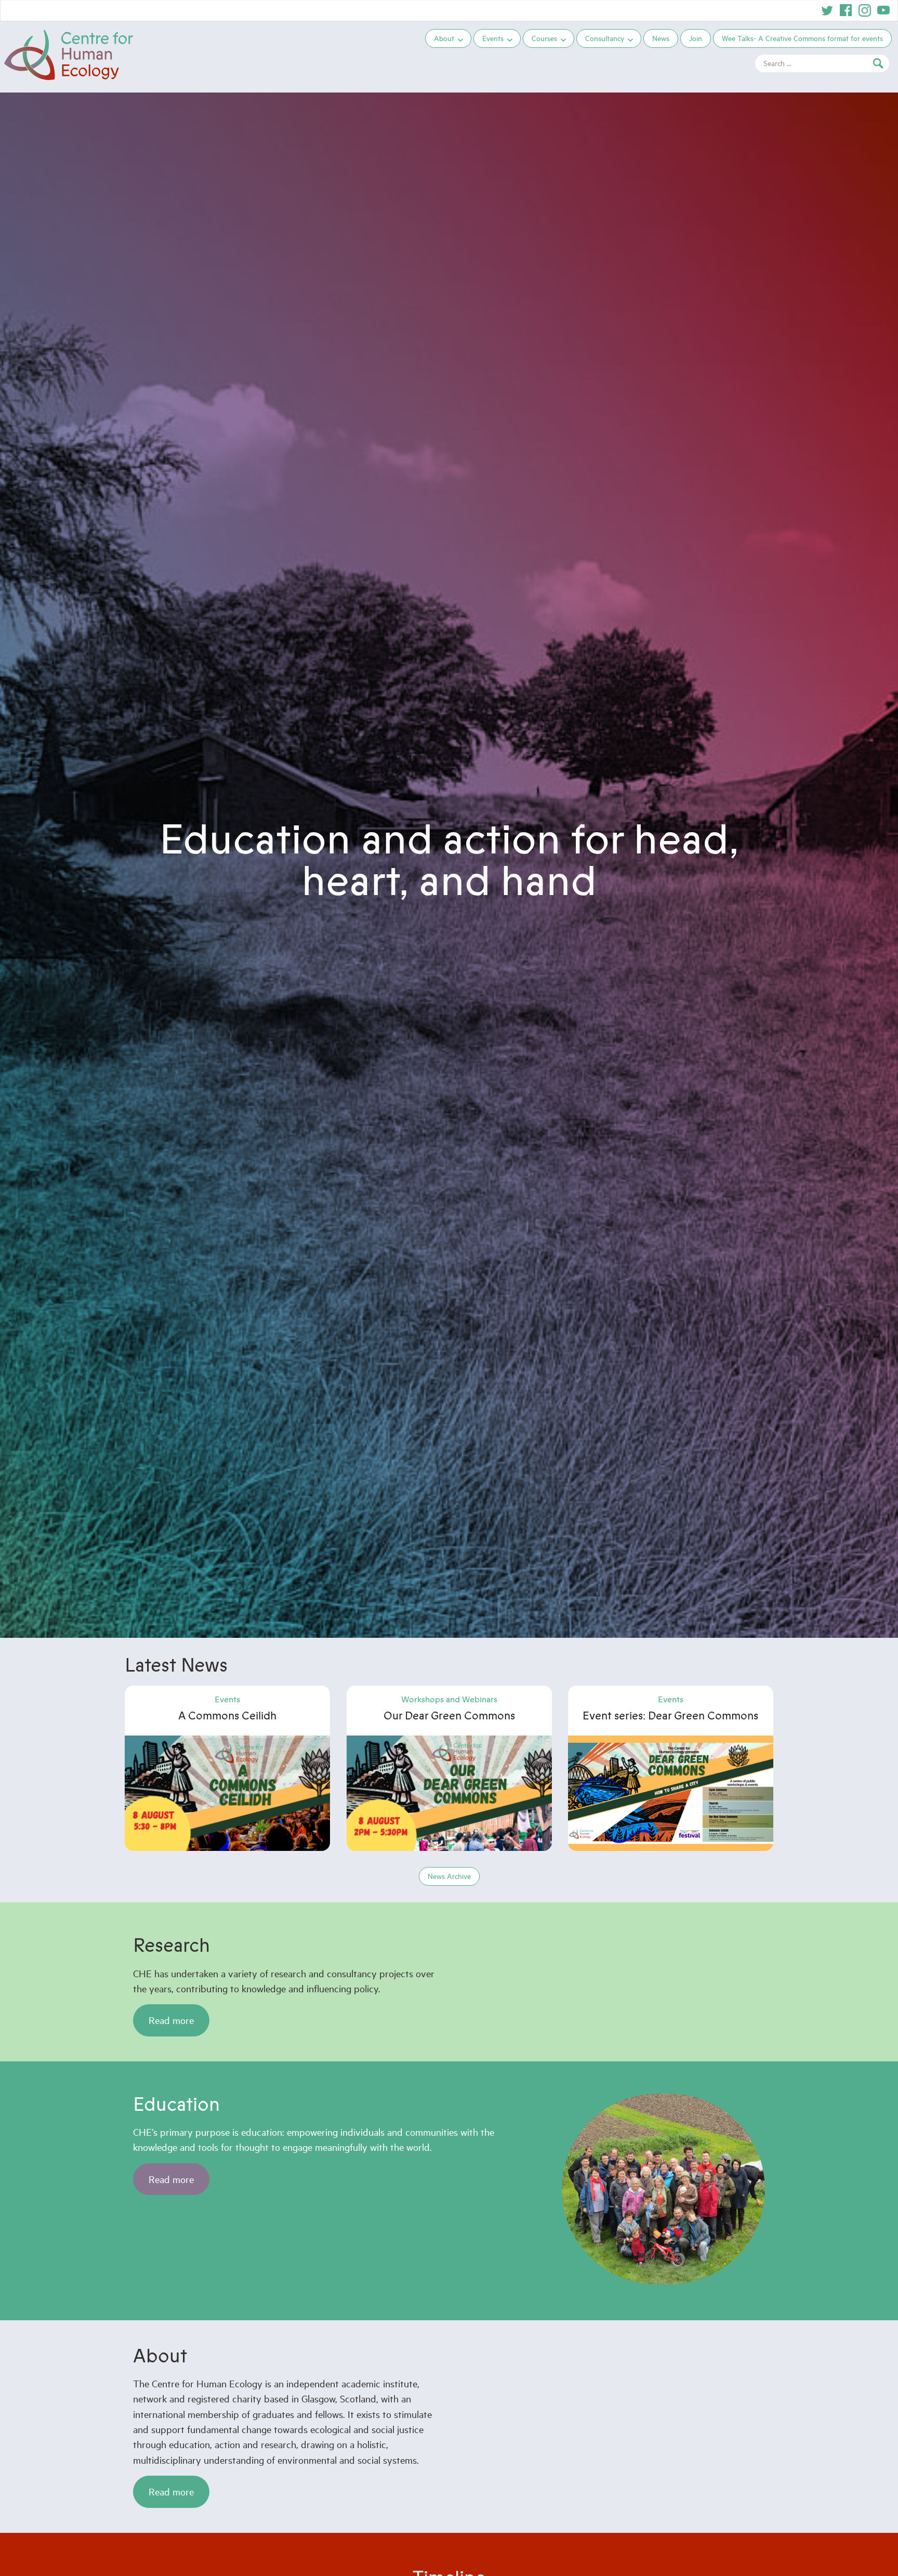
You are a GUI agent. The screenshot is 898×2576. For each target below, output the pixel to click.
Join (696, 38)
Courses (544, 38)
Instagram (865, 10)
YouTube (883, 10)
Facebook (846, 10)
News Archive (449, 1876)
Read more (171, 2020)
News (661, 38)
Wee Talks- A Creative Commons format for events (802, 38)
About (444, 38)
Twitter (827, 10)
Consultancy (605, 38)
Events (493, 38)
